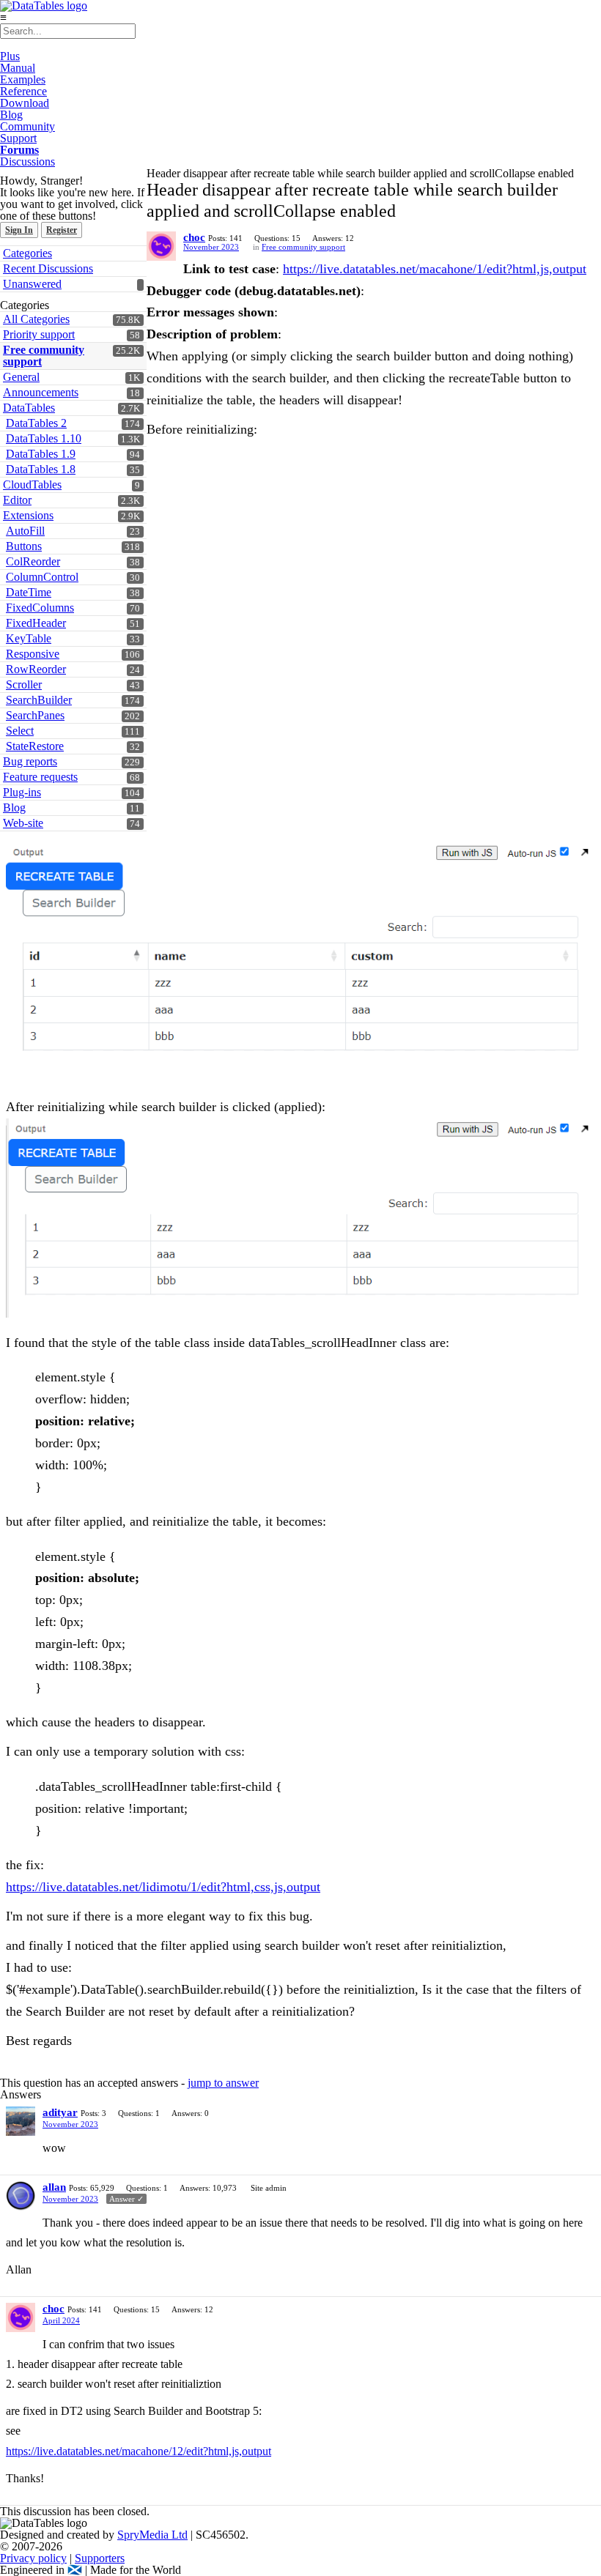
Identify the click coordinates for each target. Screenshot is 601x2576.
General (21, 377)
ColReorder (33, 561)
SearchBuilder (39, 700)
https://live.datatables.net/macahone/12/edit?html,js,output (139, 2451)
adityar (60, 2112)
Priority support (39, 334)
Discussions (27, 162)
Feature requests (40, 777)
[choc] (161, 246)
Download (25, 103)
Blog (11, 115)
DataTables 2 (36, 423)
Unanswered (32, 284)
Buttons (24, 546)
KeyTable (29, 638)
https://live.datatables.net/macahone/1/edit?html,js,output (435, 269)
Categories (27, 253)
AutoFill (25, 531)
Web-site (23, 823)
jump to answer (223, 2083)
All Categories (36, 319)
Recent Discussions (48, 268)
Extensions (28, 515)
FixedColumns (40, 608)
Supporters (100, 2558)
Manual (18, 68)
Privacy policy (33, 2558)
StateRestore (35, 746)
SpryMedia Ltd (152, 2535)
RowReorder (36, 669)
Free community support (44, 356)
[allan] (21, 2196)
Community (27, 126)
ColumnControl (42, 577)
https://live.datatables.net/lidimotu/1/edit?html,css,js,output (163, 1887)
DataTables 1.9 (41, 454)
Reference (23, 91)
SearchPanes (35, 715)
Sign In (19, 230)
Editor (17, 500)
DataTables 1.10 (44, 438)
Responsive (33, 654)
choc (194, 237)
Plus (10, 56)
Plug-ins (22, 792)
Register (62, 230)
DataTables (29, 408)
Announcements (41, 392)
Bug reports (30, 761)
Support (18, 138)
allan (54, 2187)
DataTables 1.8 (41, 469)
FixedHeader (36, 623)
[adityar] (21, 2121)
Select (20, 731)
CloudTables (32, 485)
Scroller (24, 684)
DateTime (29, 592)
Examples (23, 79)
